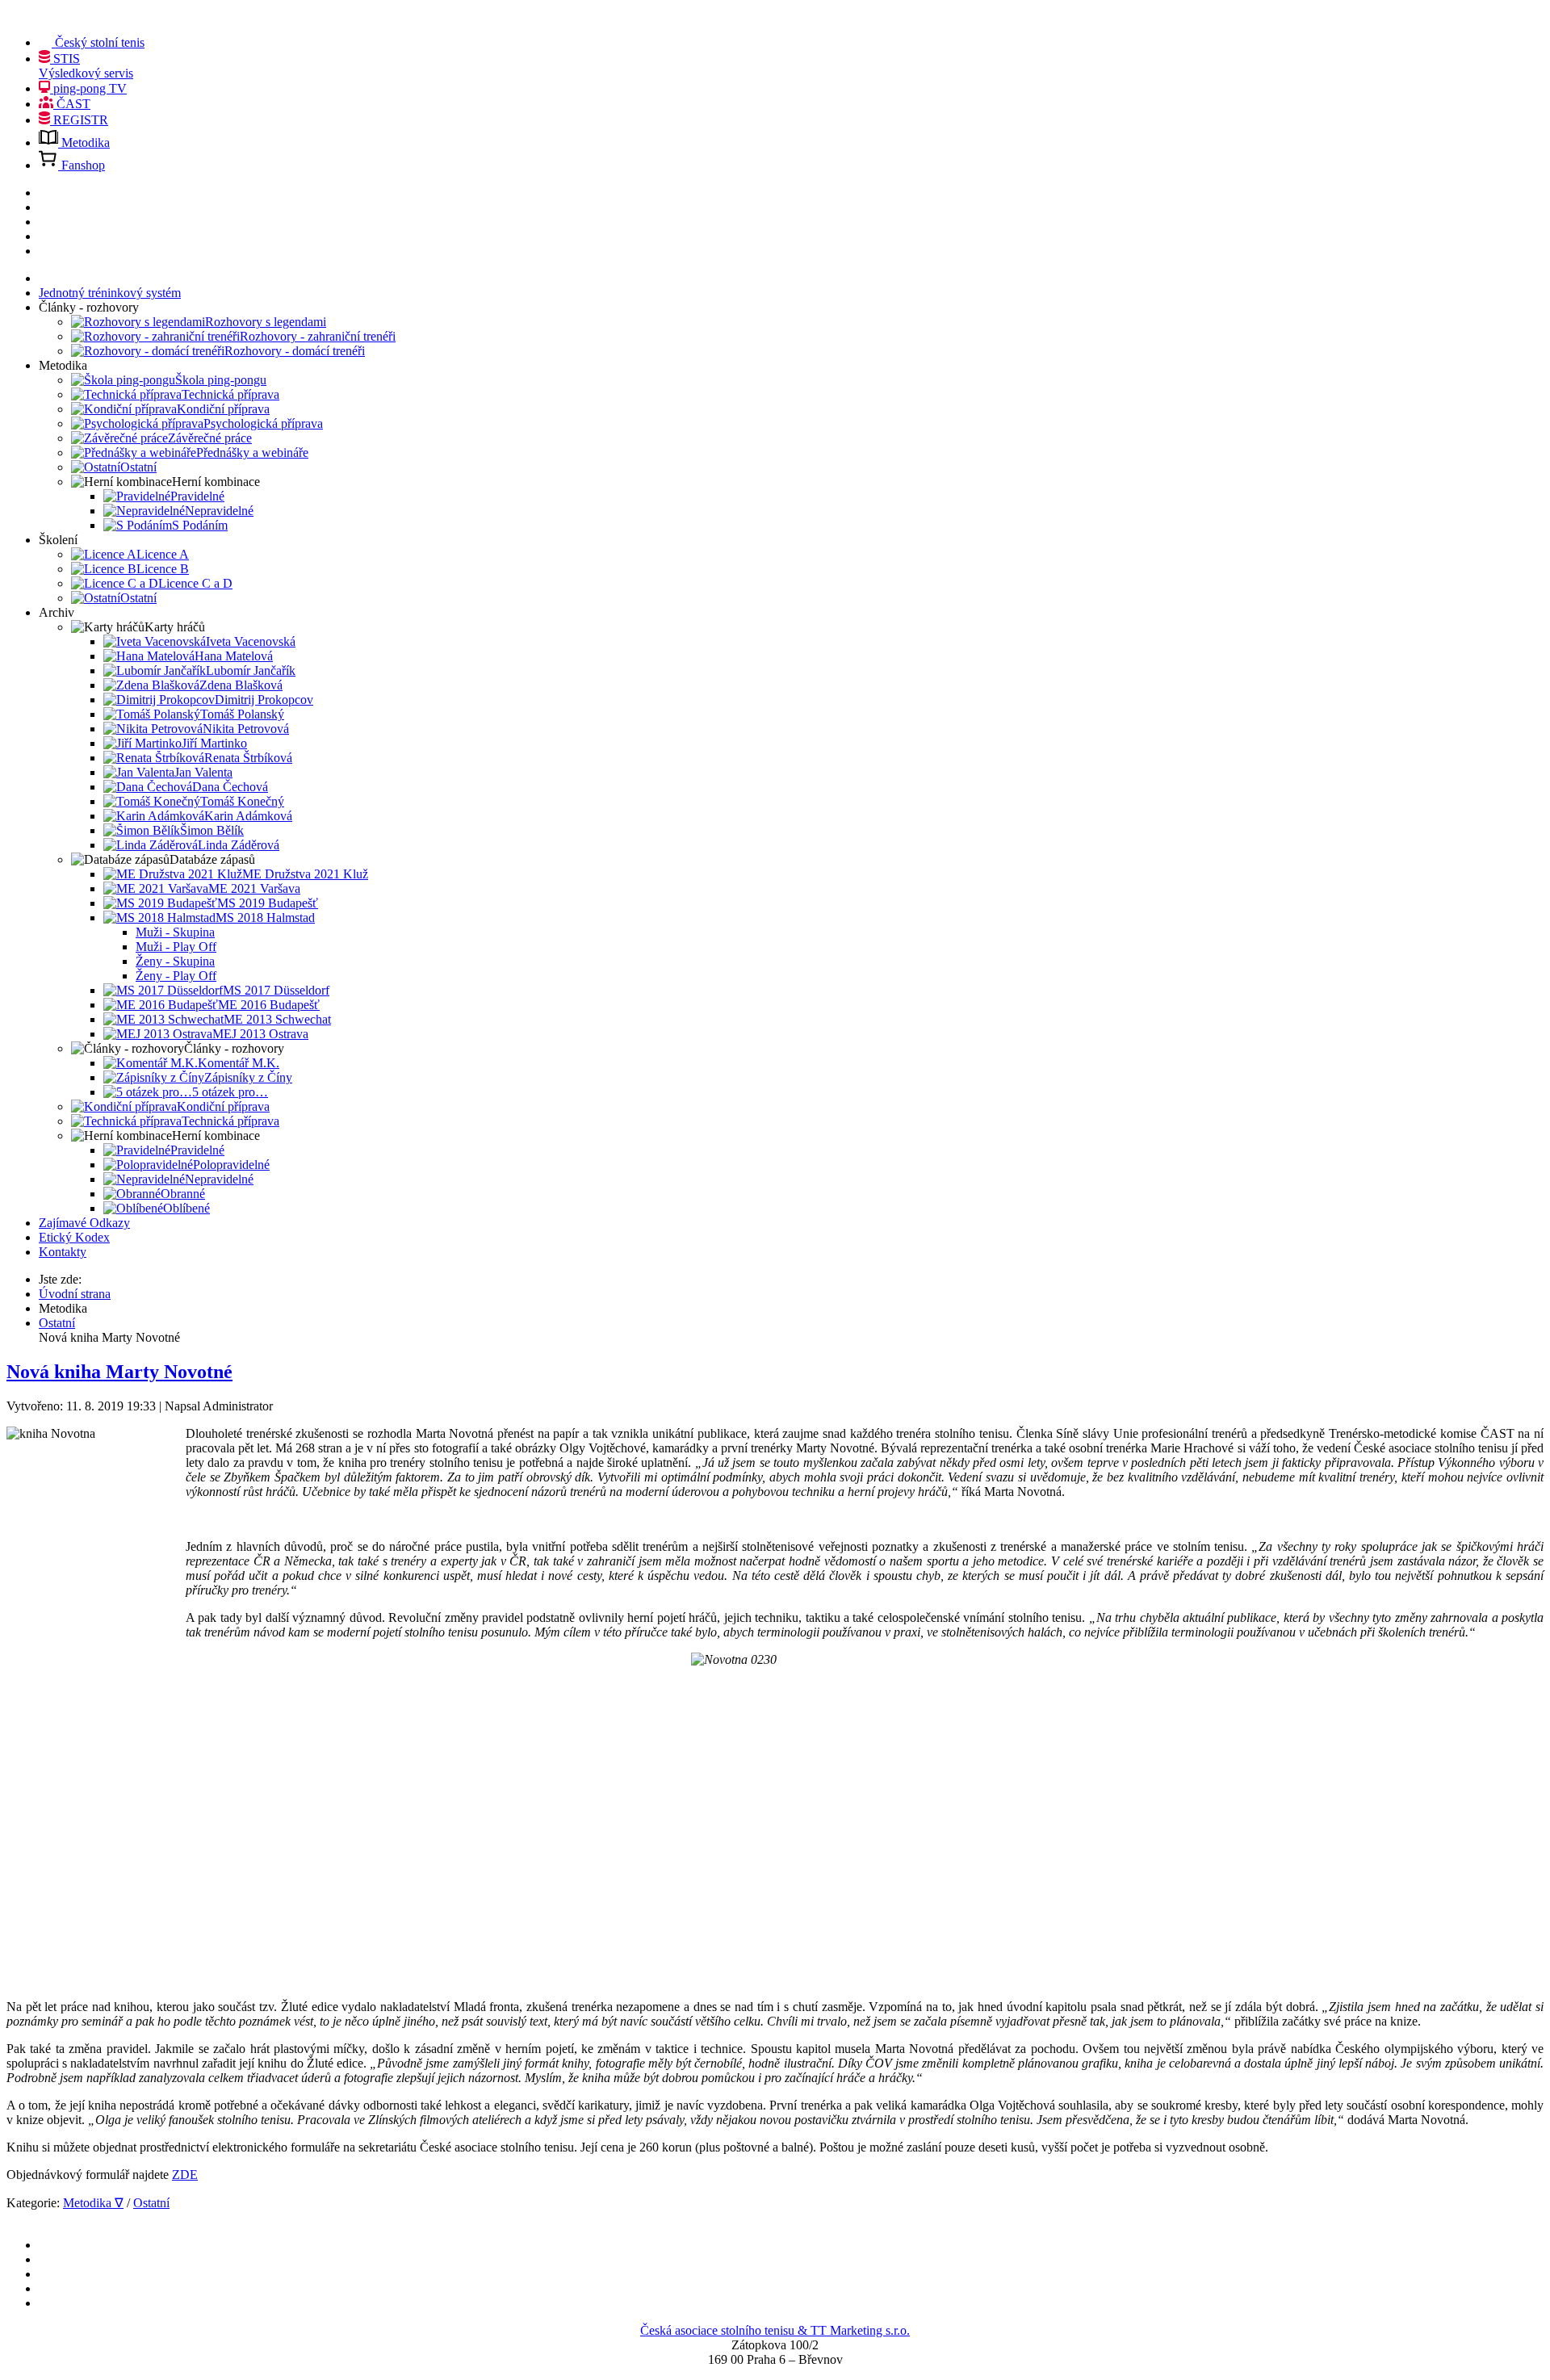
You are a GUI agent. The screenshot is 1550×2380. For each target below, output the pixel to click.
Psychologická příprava (263, 423)
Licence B (163, 569)
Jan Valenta (203, 772)
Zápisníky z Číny (248, 1077)
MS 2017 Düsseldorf (276, 990)
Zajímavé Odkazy (84, 1223)
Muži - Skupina (175, 932)
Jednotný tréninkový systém (110, 293)
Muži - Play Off (176, 947)
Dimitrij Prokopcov (264, 700)
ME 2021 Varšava (254, 888)
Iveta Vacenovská (251, 641)
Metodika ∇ (93, 2203)
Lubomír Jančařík (251, 670)
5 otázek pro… (230, 1092)
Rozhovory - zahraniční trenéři (318, 336)
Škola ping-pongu (221, 380)
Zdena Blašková (241, 685)
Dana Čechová (230, 787)
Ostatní (138, 467)
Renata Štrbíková (248, 758)
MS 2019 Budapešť (268, 903)
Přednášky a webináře (252, 453)
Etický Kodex (74, 1237)
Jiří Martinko (214, 743)
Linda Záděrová (239, 845)
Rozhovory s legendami (266, 322)
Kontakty (63, 1252)
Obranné (183, 1194)
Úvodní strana (75, 1294)
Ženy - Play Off (176, 976)
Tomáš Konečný (242, 801)
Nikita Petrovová (246, 729)
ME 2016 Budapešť (269, 1005)
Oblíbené (186, 1208)
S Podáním (200, 525)
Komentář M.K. (239, 1063)
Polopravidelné (231, 1165)
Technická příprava (230, 394)
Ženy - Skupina (175, 961)
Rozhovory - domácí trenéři (295, 351)
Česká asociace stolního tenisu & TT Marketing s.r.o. (775, 2330)
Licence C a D (195, 583)
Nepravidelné (219, 511)
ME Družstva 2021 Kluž (305, 874)
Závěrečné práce (210, 438)
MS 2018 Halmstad (265, 918)
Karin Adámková (248, 816)
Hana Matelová (234, 656)
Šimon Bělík (212, 830)
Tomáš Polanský (242, 714)
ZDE (185, 2175)
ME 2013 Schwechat (277, 1019)
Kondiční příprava (223, 409)
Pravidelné (197, 496)
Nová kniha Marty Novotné (119, 1372)
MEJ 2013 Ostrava (260, 1034)
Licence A (163, 554)
